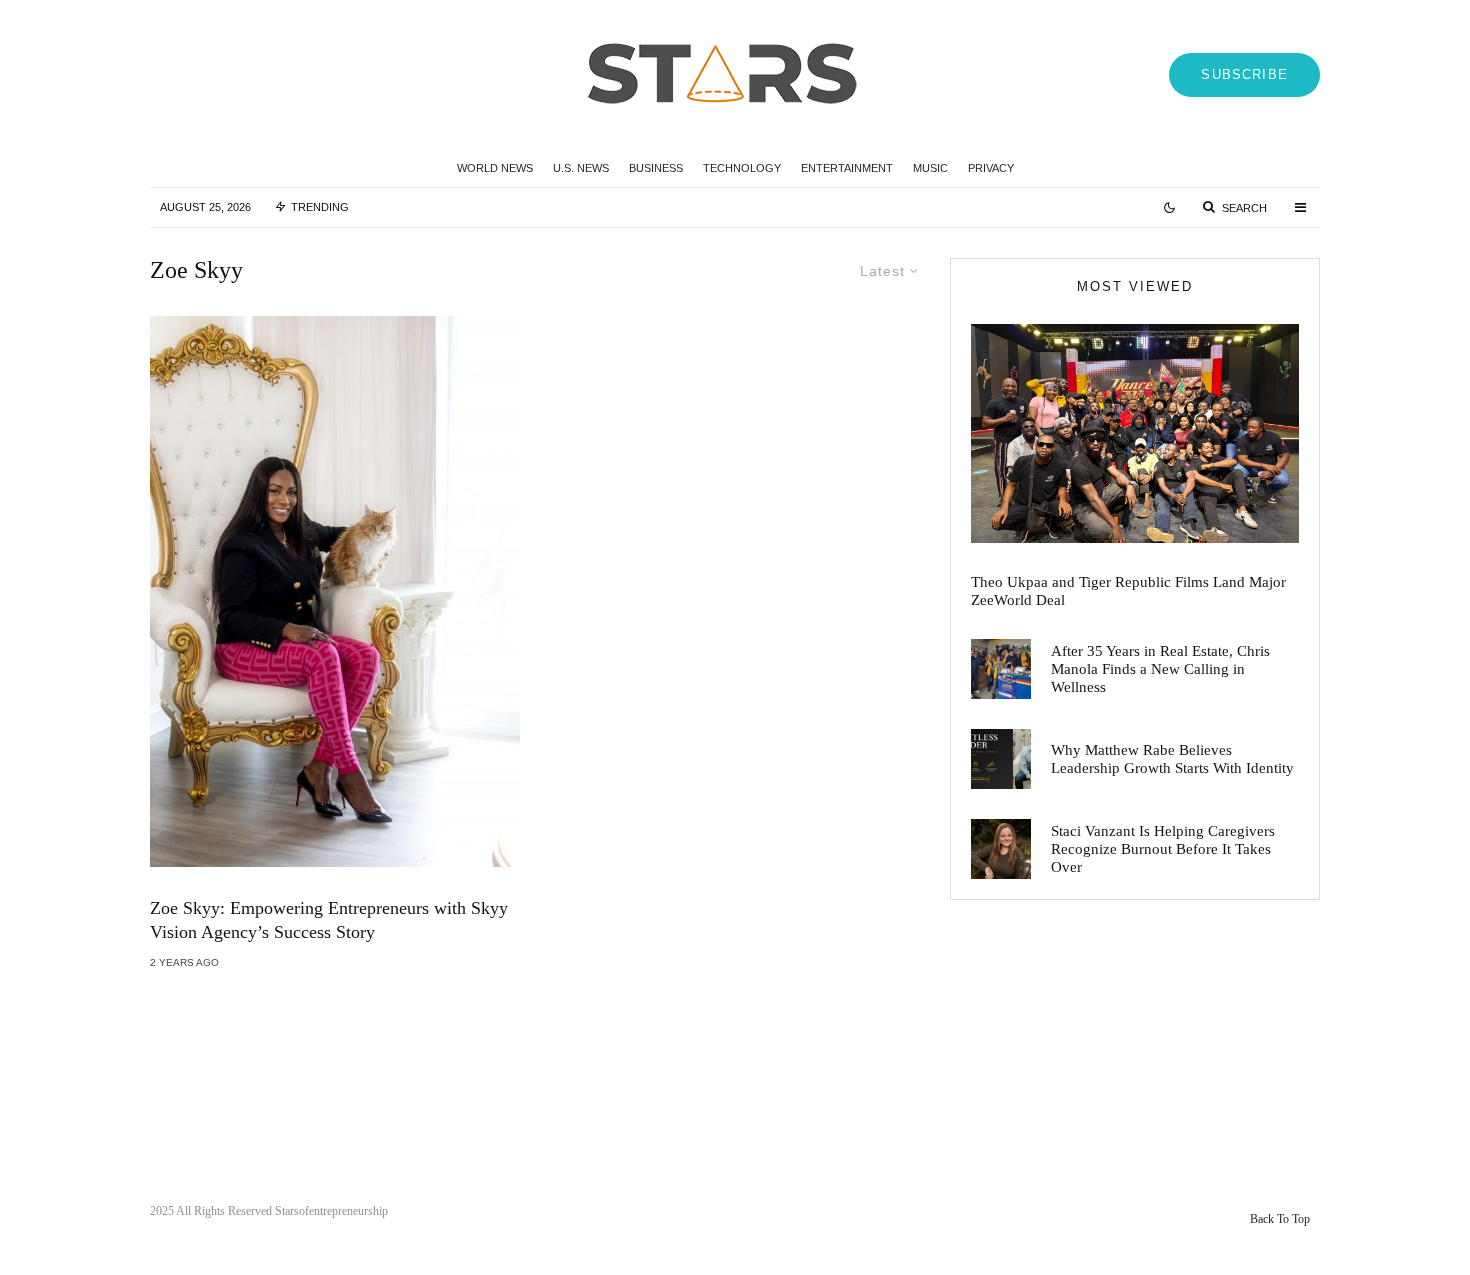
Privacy (991, 168)
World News (495, 168)
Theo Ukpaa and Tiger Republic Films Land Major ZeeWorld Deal (1128, 591)
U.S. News (581, 168)
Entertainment (847, 168)
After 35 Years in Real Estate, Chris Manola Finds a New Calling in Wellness (1160, 669)
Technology (742, 168)
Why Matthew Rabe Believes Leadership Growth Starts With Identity (1172, 759)
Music (930, 168)
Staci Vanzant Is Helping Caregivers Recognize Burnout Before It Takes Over (1163, 849)
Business (656, 168)
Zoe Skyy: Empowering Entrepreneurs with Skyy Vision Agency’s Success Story (329, 920)
